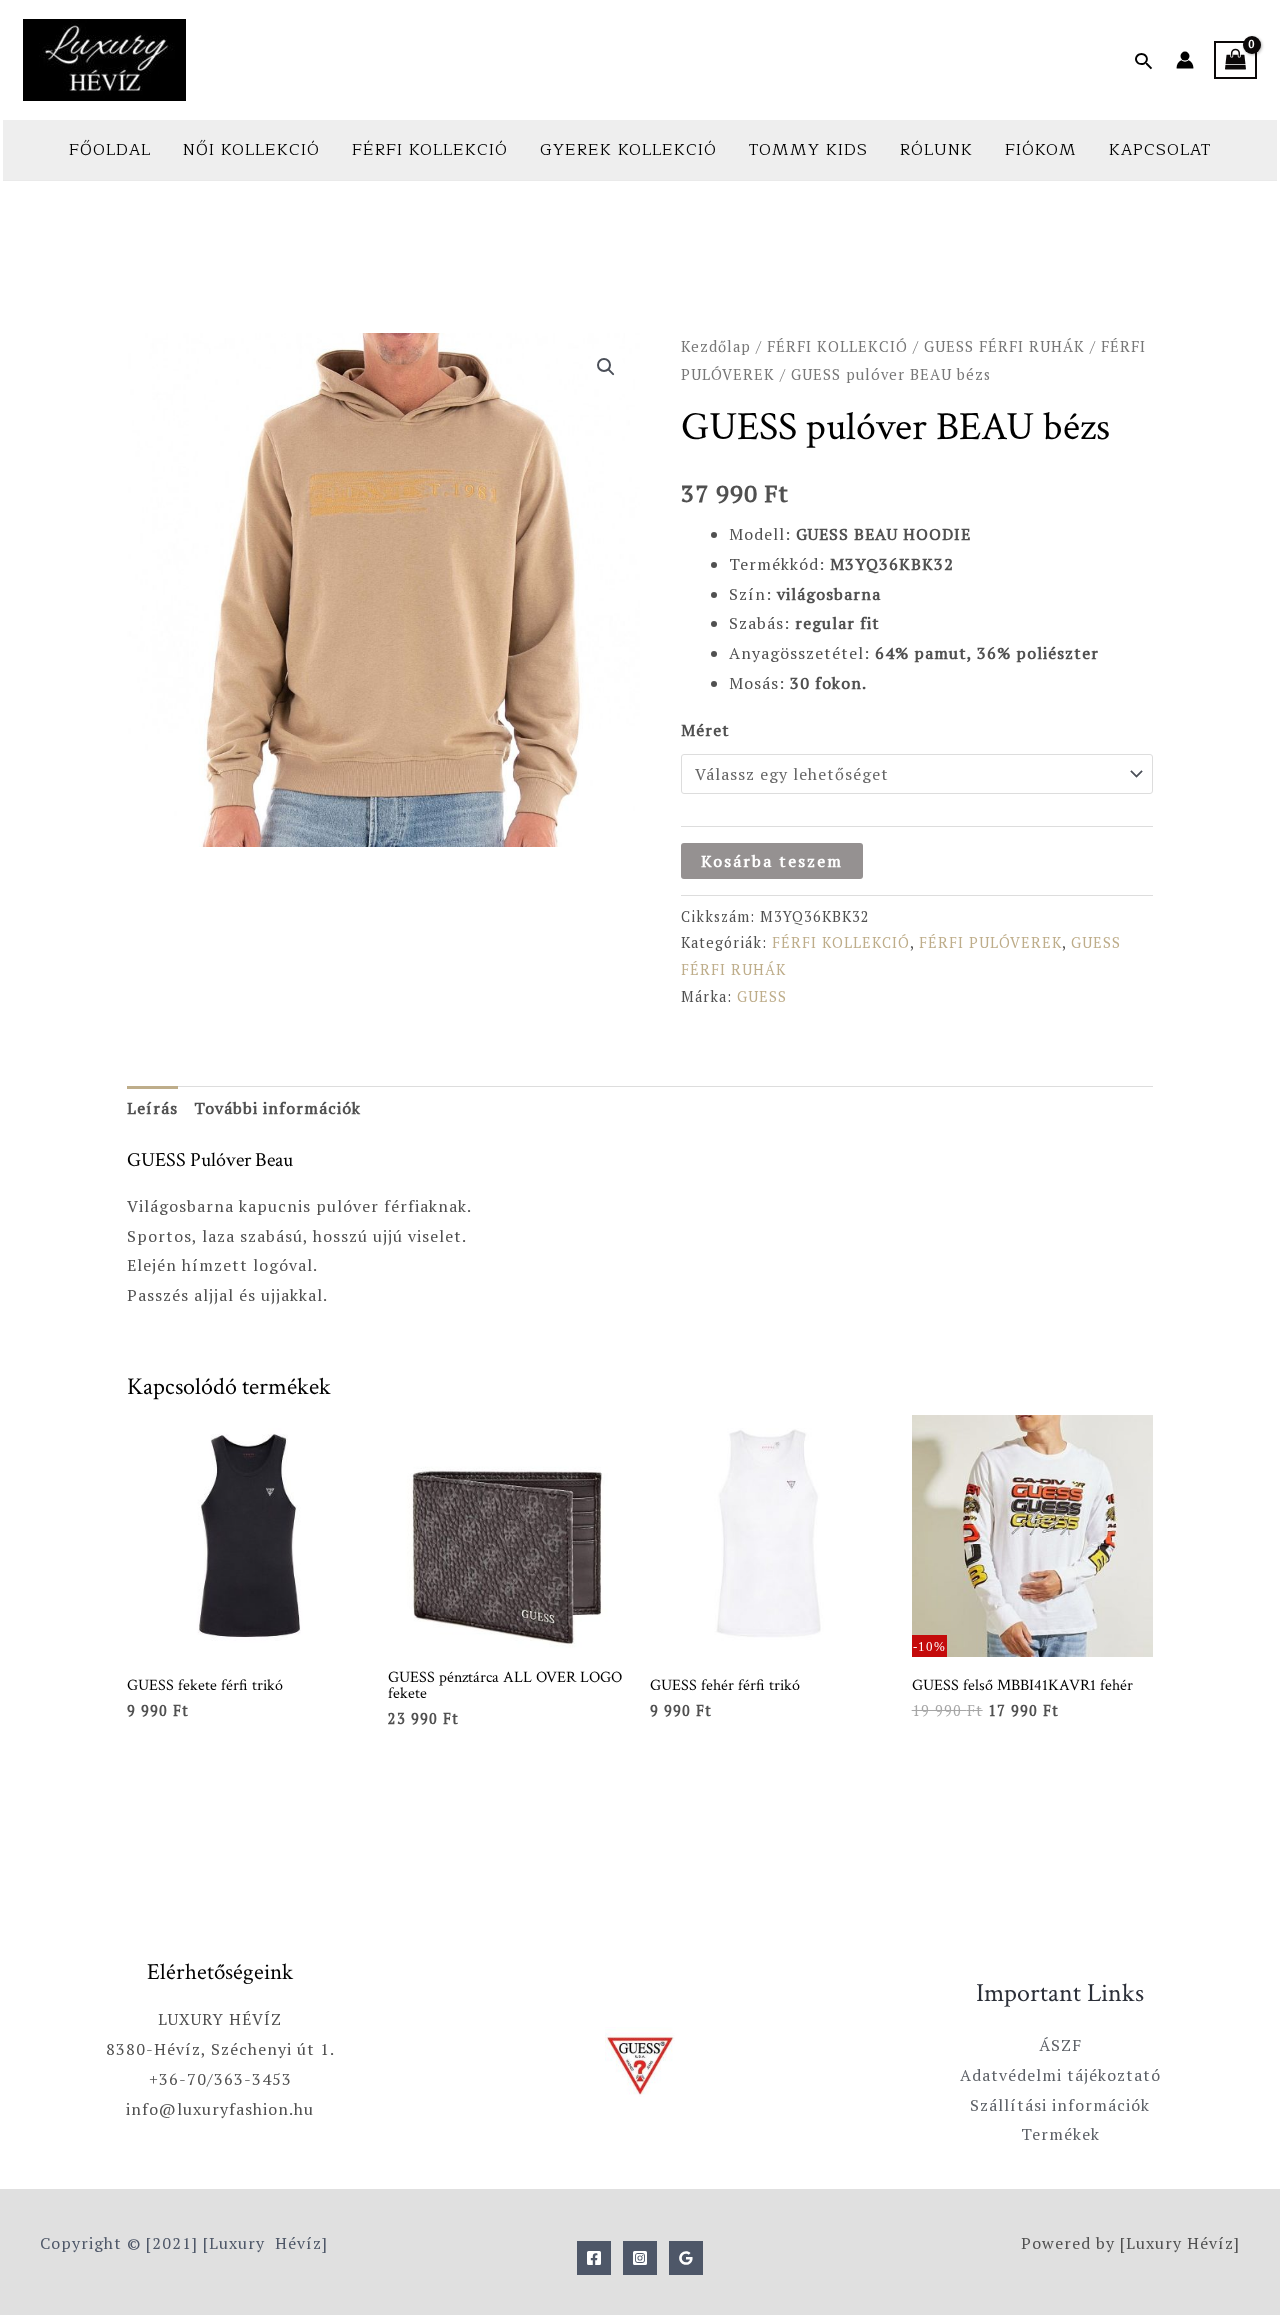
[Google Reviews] (686, 2258)
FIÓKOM (1041, 150)
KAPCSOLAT (1160, 150)
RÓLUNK (936, 150)
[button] (1144, 60)
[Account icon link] (1185, 60)
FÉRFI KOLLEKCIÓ (430, 150)
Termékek (1060, 2134)
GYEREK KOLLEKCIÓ (628, 150)
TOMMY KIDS (808, 150)
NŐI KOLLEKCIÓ (251, 150)
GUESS (762, 996)
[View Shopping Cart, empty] (1235, 60)
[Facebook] (594, 2258)
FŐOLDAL (110, 150)
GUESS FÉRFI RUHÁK (1004, 346)
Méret (705, 730)
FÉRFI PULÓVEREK (990, 942)
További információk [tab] (277, 1108)
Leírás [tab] (152, 1108)
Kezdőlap (716, 346)
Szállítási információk (1060, 2105)
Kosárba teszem (772, 861)
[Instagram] (640, 2258)
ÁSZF (1060, 2045)
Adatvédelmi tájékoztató (1060, 2075)
